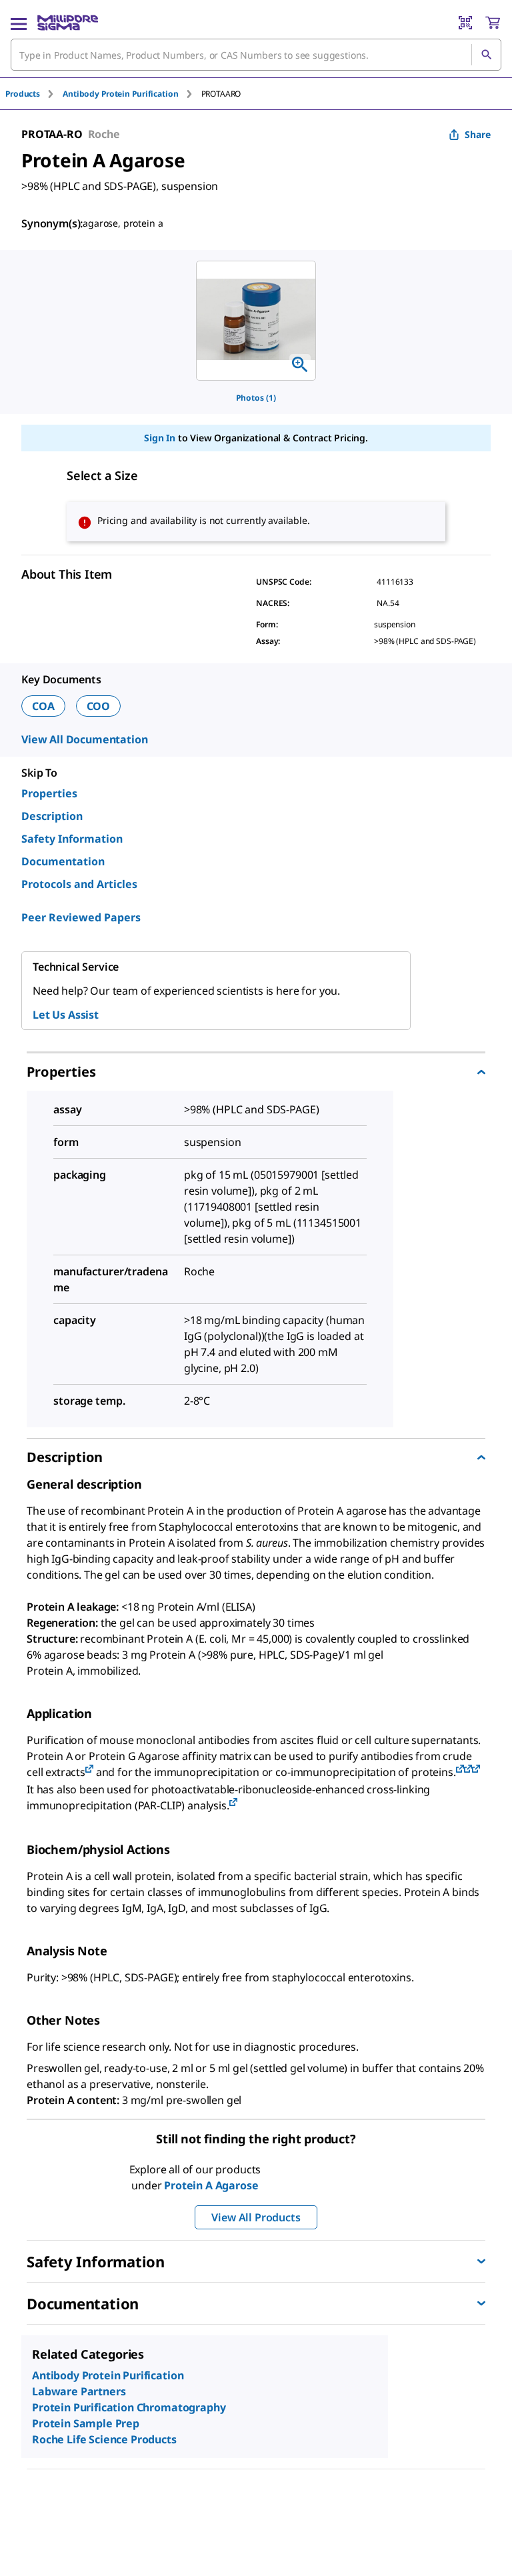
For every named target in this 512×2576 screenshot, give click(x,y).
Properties (49, 793)
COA (43, 706)
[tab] (34, 94)
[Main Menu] (19, 23)
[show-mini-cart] (493, 23)
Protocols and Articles (79, 884)
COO (99, 706)
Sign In (160, 438)
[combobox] (256, 55)
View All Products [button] (256, 2217)
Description (52, 816)
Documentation (63, 861)
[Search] (486, 55)
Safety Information (72, 839)
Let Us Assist (66, 1015)
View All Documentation (84, 739)
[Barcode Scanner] (465, 23)
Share (478, 134)
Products (23, 94)
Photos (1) (256, 398)
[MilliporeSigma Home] (68, 23)
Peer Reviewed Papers (81, 917)
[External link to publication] (89, 1770)
